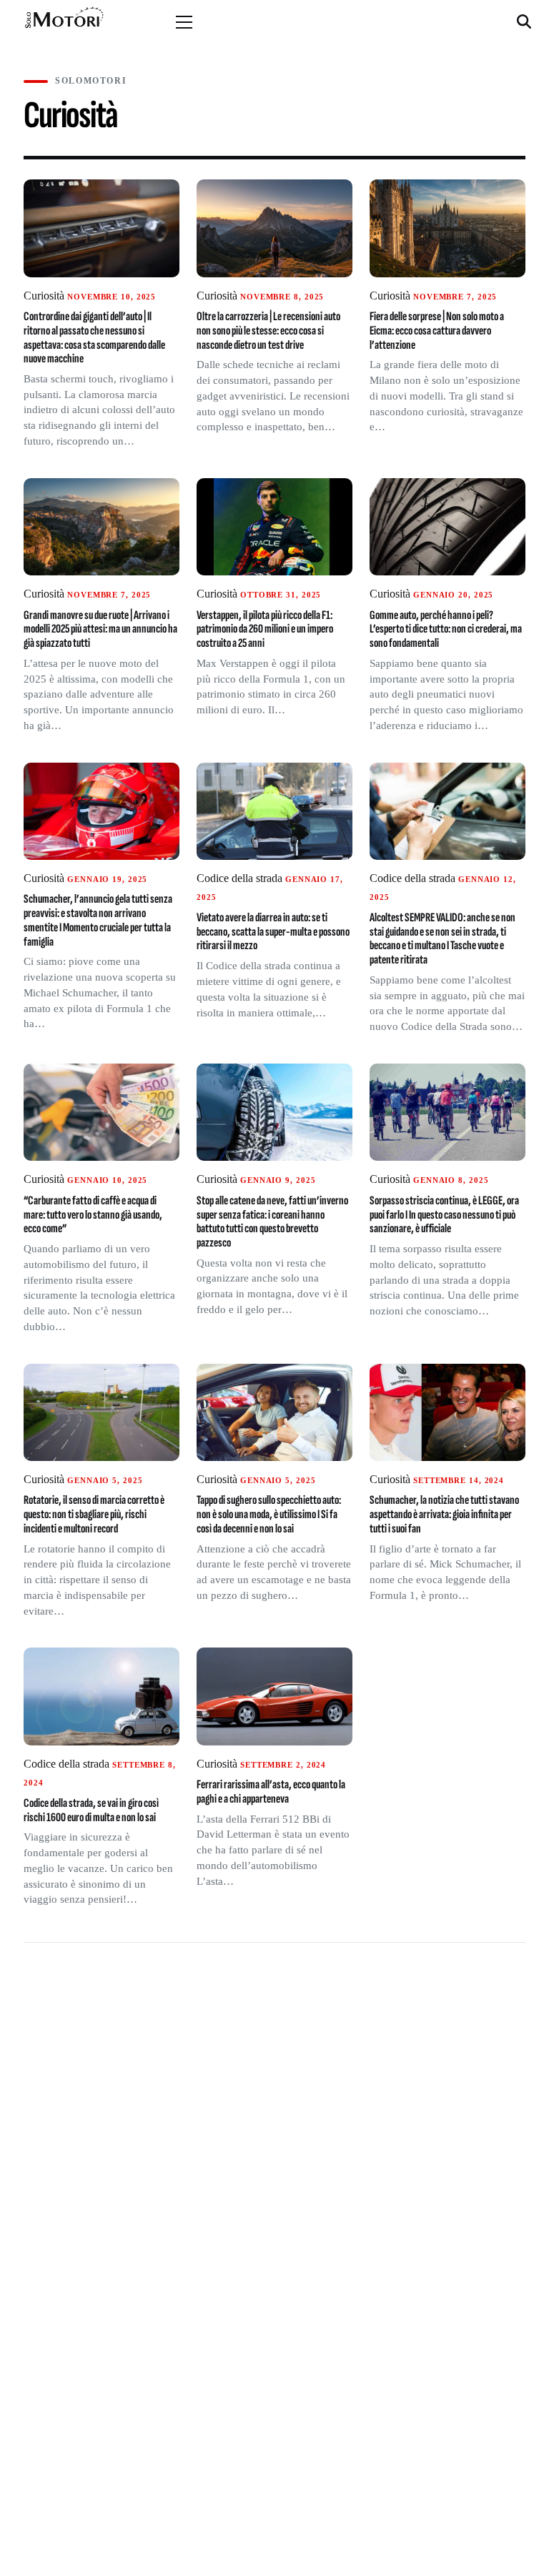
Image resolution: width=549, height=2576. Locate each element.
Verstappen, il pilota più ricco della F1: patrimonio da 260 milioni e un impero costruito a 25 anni (265, 629)
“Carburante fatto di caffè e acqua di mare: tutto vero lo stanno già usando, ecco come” (93, 1214)
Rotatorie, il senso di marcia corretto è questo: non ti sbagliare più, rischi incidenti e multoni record (94, 1514)
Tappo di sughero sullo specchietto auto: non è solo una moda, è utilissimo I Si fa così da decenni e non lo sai (269, 1514)
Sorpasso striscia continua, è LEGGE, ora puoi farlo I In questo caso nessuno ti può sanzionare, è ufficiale (444, 1214)
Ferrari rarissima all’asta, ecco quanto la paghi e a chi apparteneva (271, 1792)
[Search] (526, 22)
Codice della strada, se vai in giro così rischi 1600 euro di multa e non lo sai (91, 1810)
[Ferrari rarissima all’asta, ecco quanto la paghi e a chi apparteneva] (274, 1696)
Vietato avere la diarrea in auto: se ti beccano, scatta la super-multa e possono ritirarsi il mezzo (273, 931)
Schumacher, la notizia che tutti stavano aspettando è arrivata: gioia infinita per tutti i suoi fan (444, 1514)
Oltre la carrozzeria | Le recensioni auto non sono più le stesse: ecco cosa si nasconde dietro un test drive (268, 330)
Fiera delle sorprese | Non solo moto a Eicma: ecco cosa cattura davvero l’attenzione (437, 330)
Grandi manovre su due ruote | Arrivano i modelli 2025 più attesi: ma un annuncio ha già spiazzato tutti (100, 629)
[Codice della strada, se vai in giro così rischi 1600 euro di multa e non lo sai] (102, 1696)
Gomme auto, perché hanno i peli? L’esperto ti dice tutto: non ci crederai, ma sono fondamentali (446, 629)
